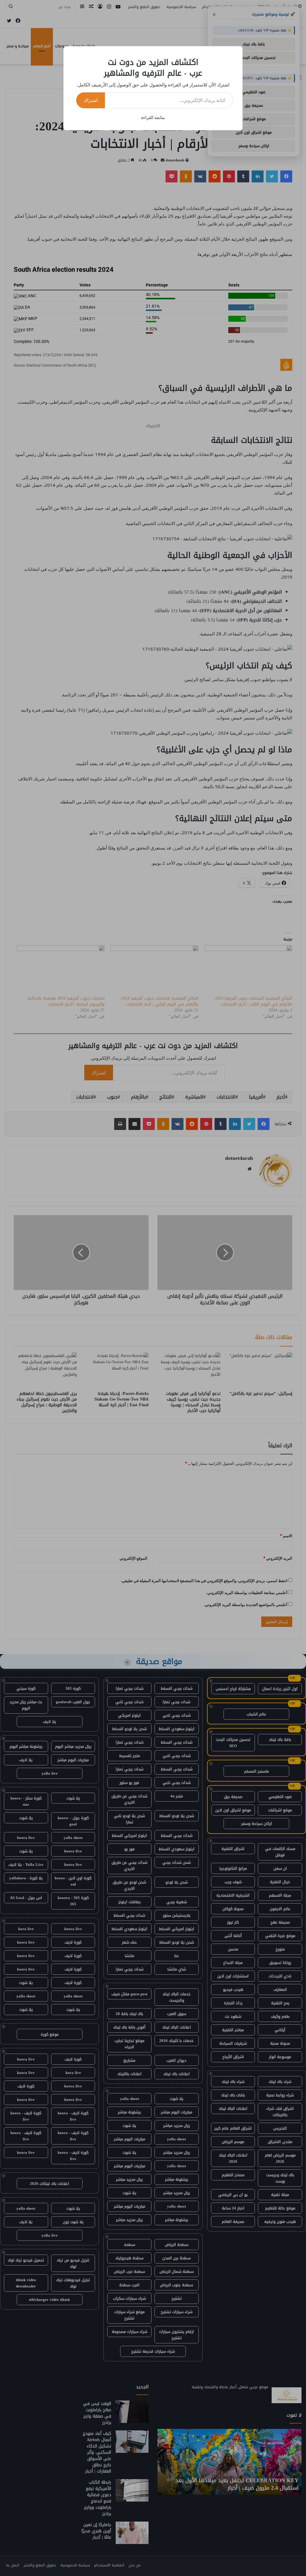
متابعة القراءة (153, 117)
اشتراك (91, 100)
